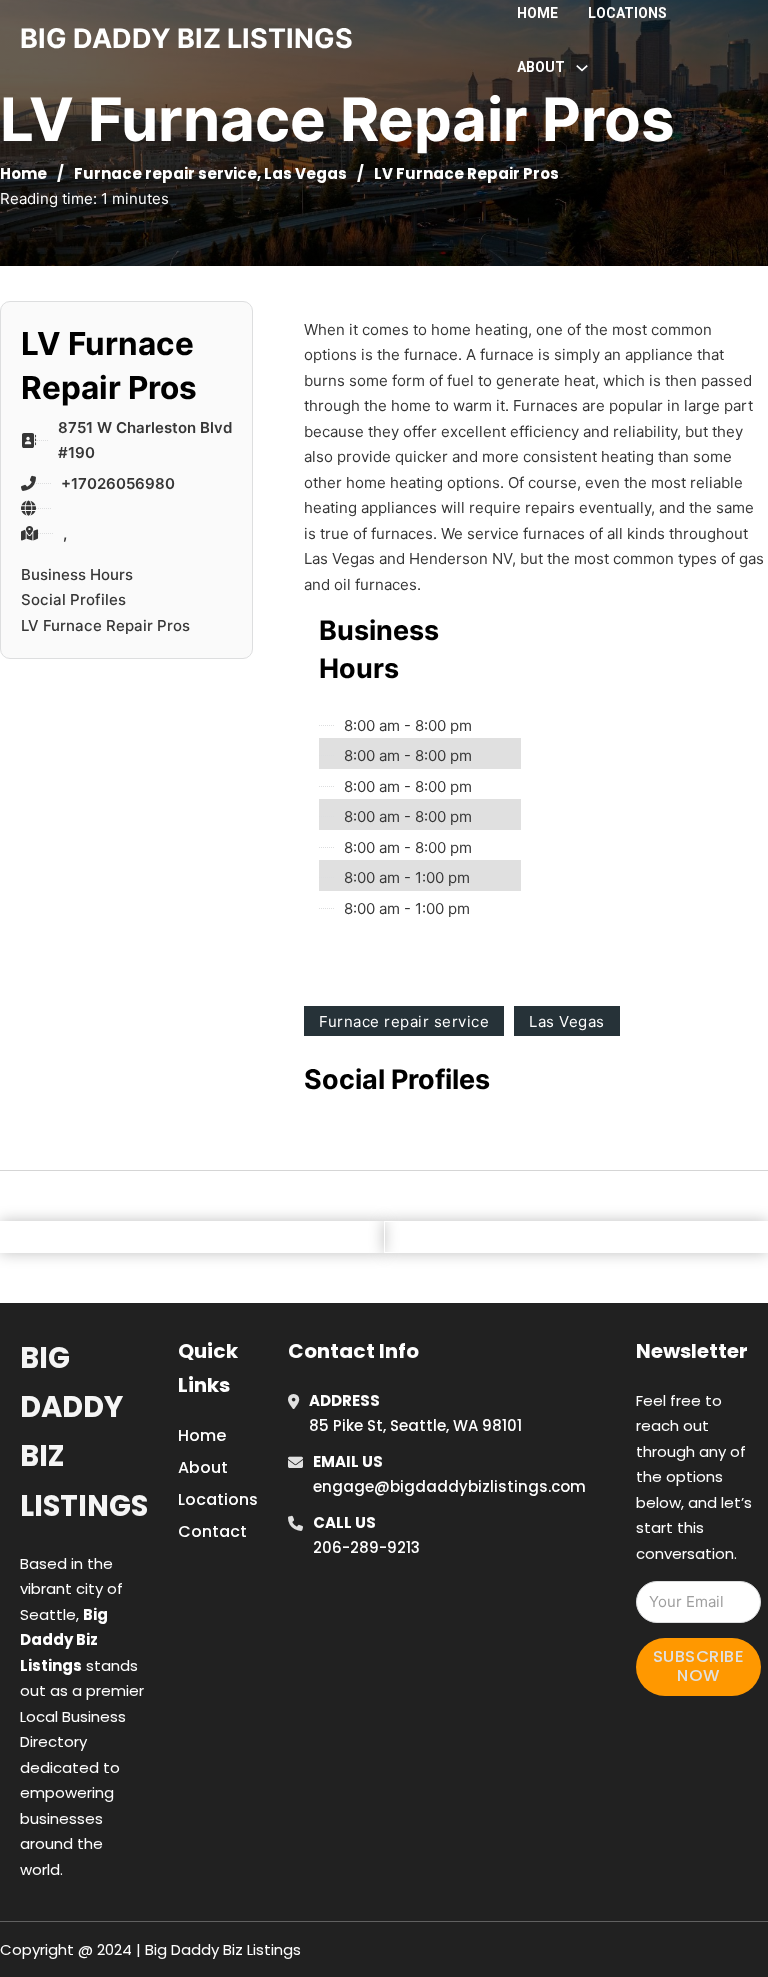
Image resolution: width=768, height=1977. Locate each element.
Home (537, 13)
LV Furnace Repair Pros (105, 625)
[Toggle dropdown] (582, 68)
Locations (627, 13)
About (203, 1467)
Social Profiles (73, 599)
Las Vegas (305, 173)
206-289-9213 (366, 1547)
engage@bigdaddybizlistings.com (449, 1486)
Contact (212, 1531)
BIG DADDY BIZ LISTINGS (186, 38)
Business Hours (77, 574)
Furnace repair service (165, 173)
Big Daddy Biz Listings (84, 1432)
